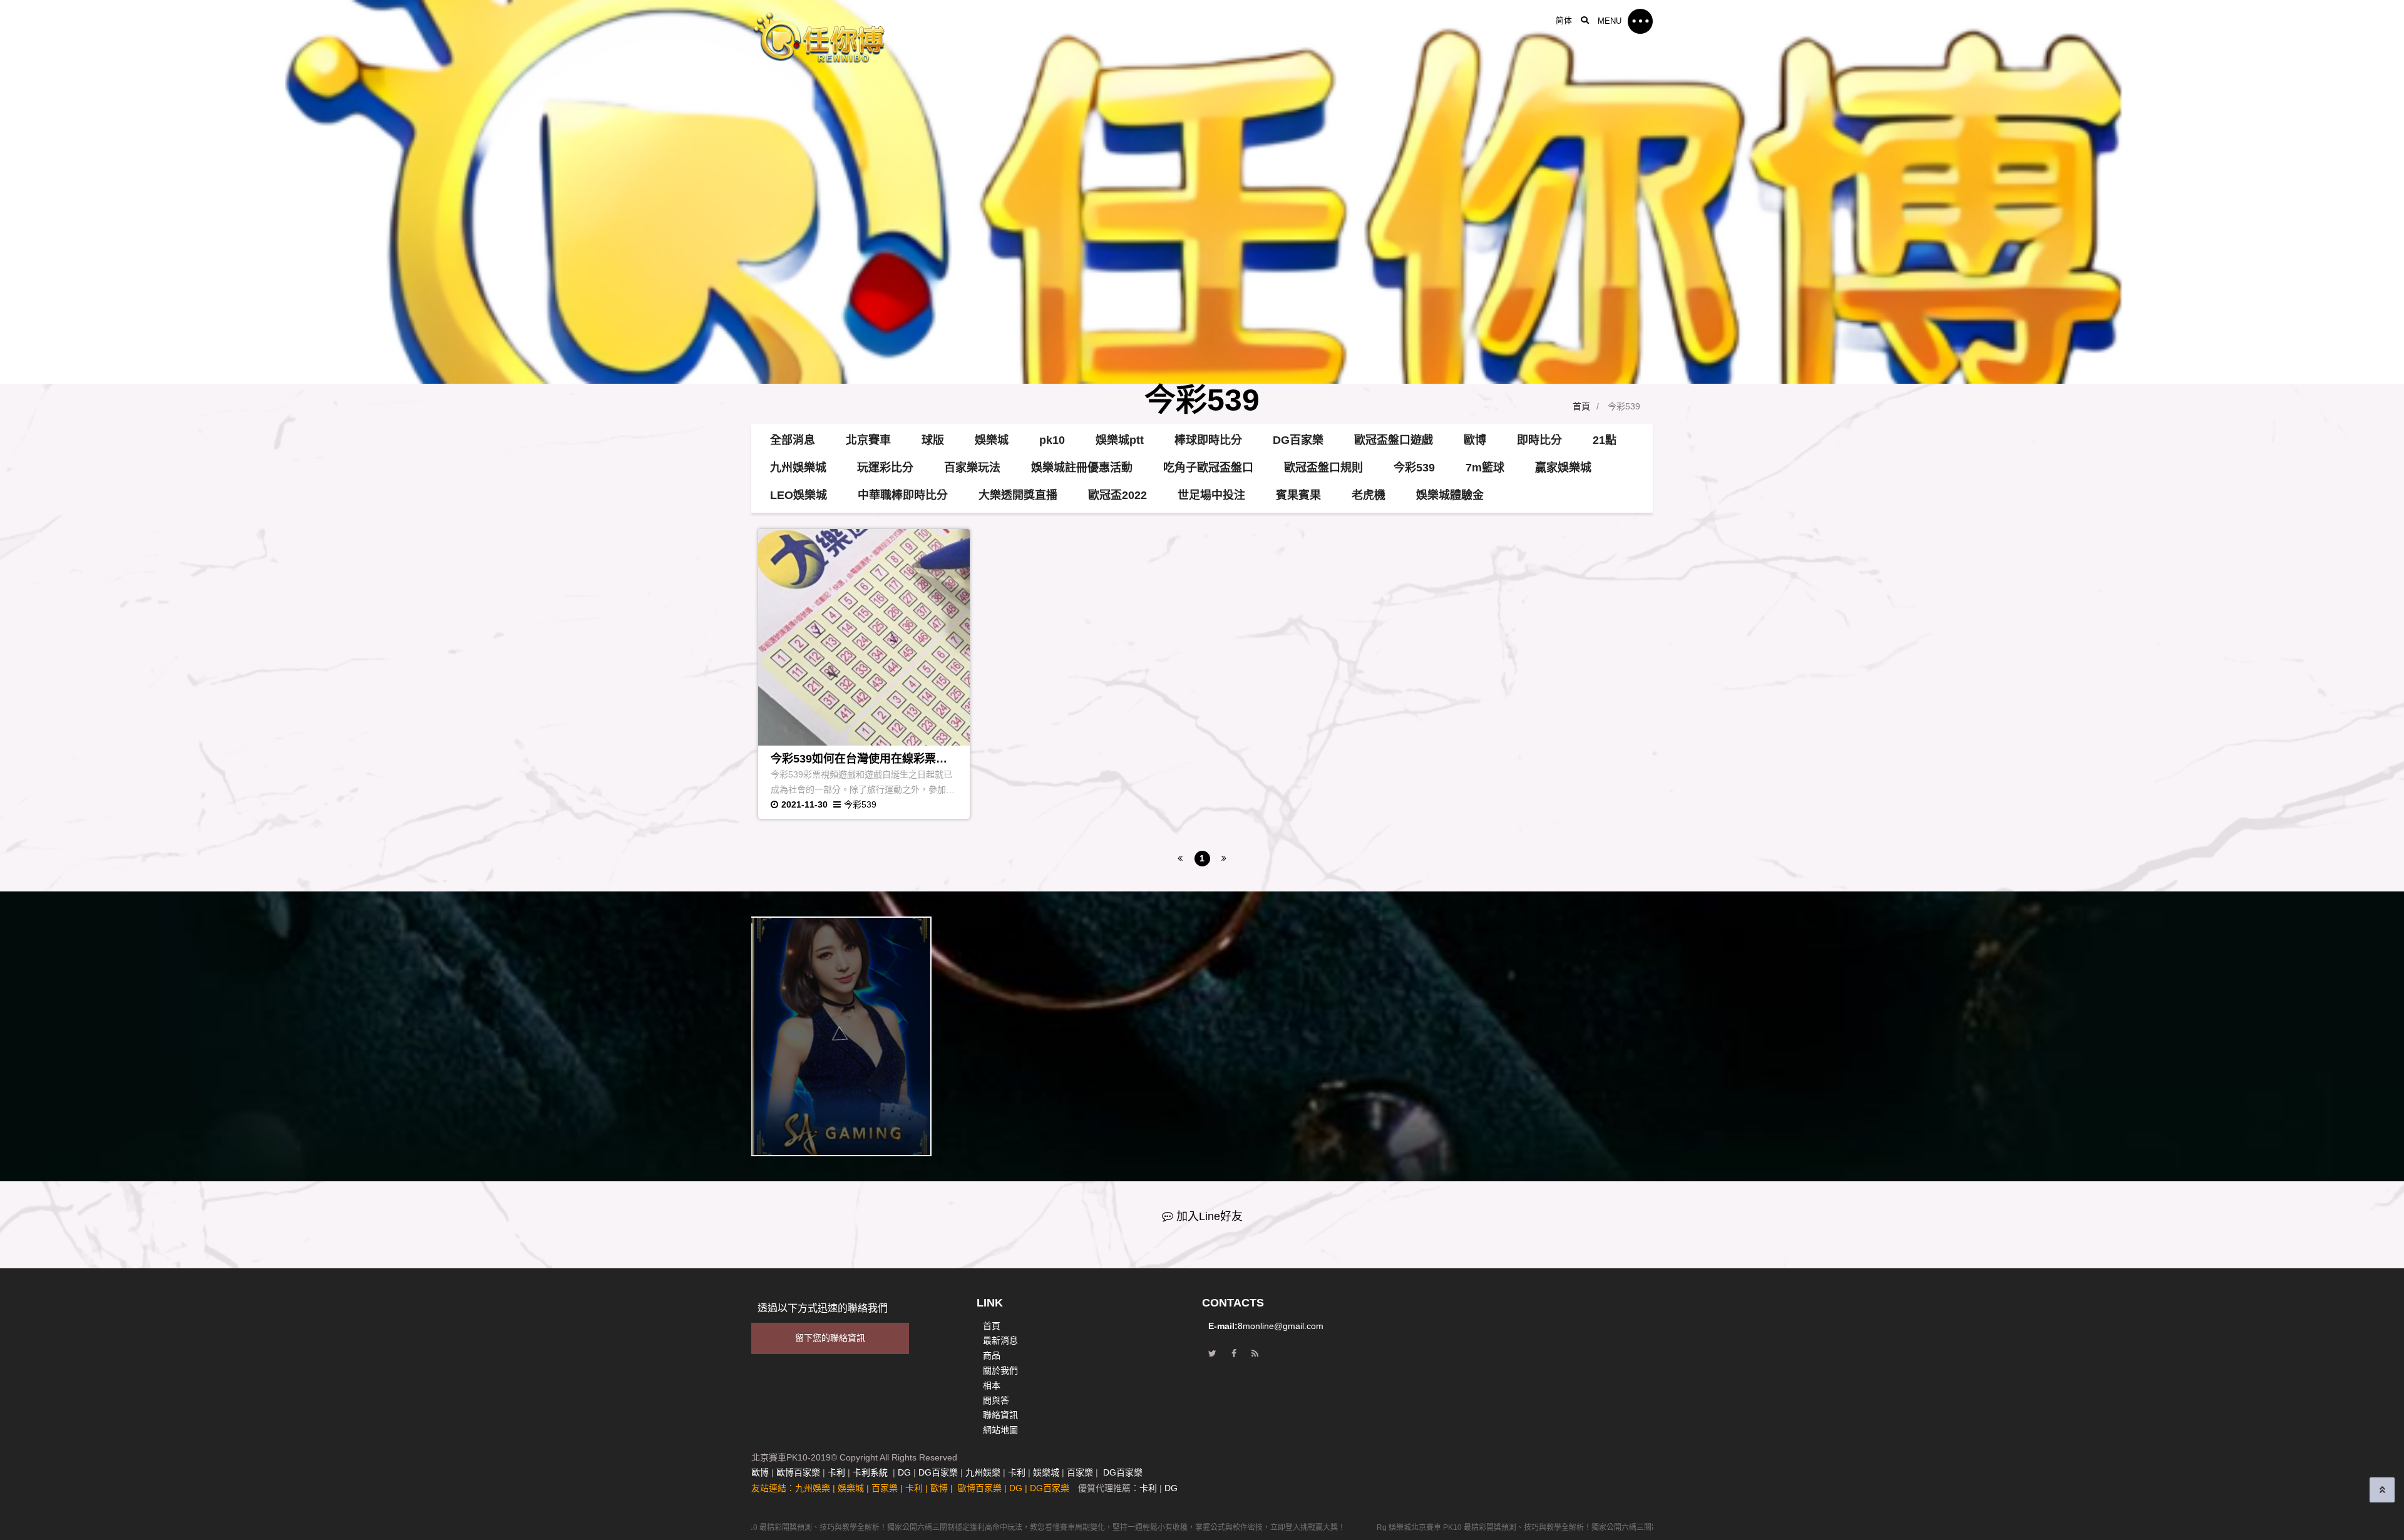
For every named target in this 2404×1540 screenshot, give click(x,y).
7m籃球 (1485, 468)
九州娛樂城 (798, 468)
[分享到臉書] (1234, 1354)
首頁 (1581, 406)
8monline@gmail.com (1281, 1326)
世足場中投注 (1211, 495)
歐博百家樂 (798, 1472)
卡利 (836, 1472)
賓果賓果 (1298, 495)
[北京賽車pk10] (876, 37)
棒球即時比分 (1208, 440)
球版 (933, 440)
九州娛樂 (983, 1472)
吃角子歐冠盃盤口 (1208, 468)
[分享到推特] (1212, 1354)
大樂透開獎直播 (1018, 495)
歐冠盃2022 (1117, 495)
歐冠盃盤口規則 (1323, 468)
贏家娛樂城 (1563, 468)
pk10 (1052, 440)
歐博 (1475, 440)
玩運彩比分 (885, 468)
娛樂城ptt (1120, 440)
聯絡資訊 (1000, 1415)
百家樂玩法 (972, 468)
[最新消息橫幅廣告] (1202, 192)
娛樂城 (992, 440)
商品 (992, 1355)
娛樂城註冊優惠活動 (1082, 468)
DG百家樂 (1298, 440)
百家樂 (1080, 1472)
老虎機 (1369, 495)
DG (904, 1472)
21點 (1605, 440)
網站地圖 (1000, 1430)
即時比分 (1539, 440)
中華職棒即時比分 (903, 495)
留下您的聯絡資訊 (830, 1338)
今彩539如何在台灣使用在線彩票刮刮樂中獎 (859, 760)
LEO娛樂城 (799, 495)
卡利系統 (870, 1472)
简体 (1564, 20)
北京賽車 (868, 440)
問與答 (996, 1400)
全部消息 (793, 440)
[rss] (1255, 1354)
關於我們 (1000, 1370)
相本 (992, 1385)
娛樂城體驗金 (1450, 495)
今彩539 (1414, 468)
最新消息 (1000, 1340)
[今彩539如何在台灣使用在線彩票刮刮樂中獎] (864, 637)
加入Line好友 (1210, 1216)
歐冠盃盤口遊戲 (1394, 440)
